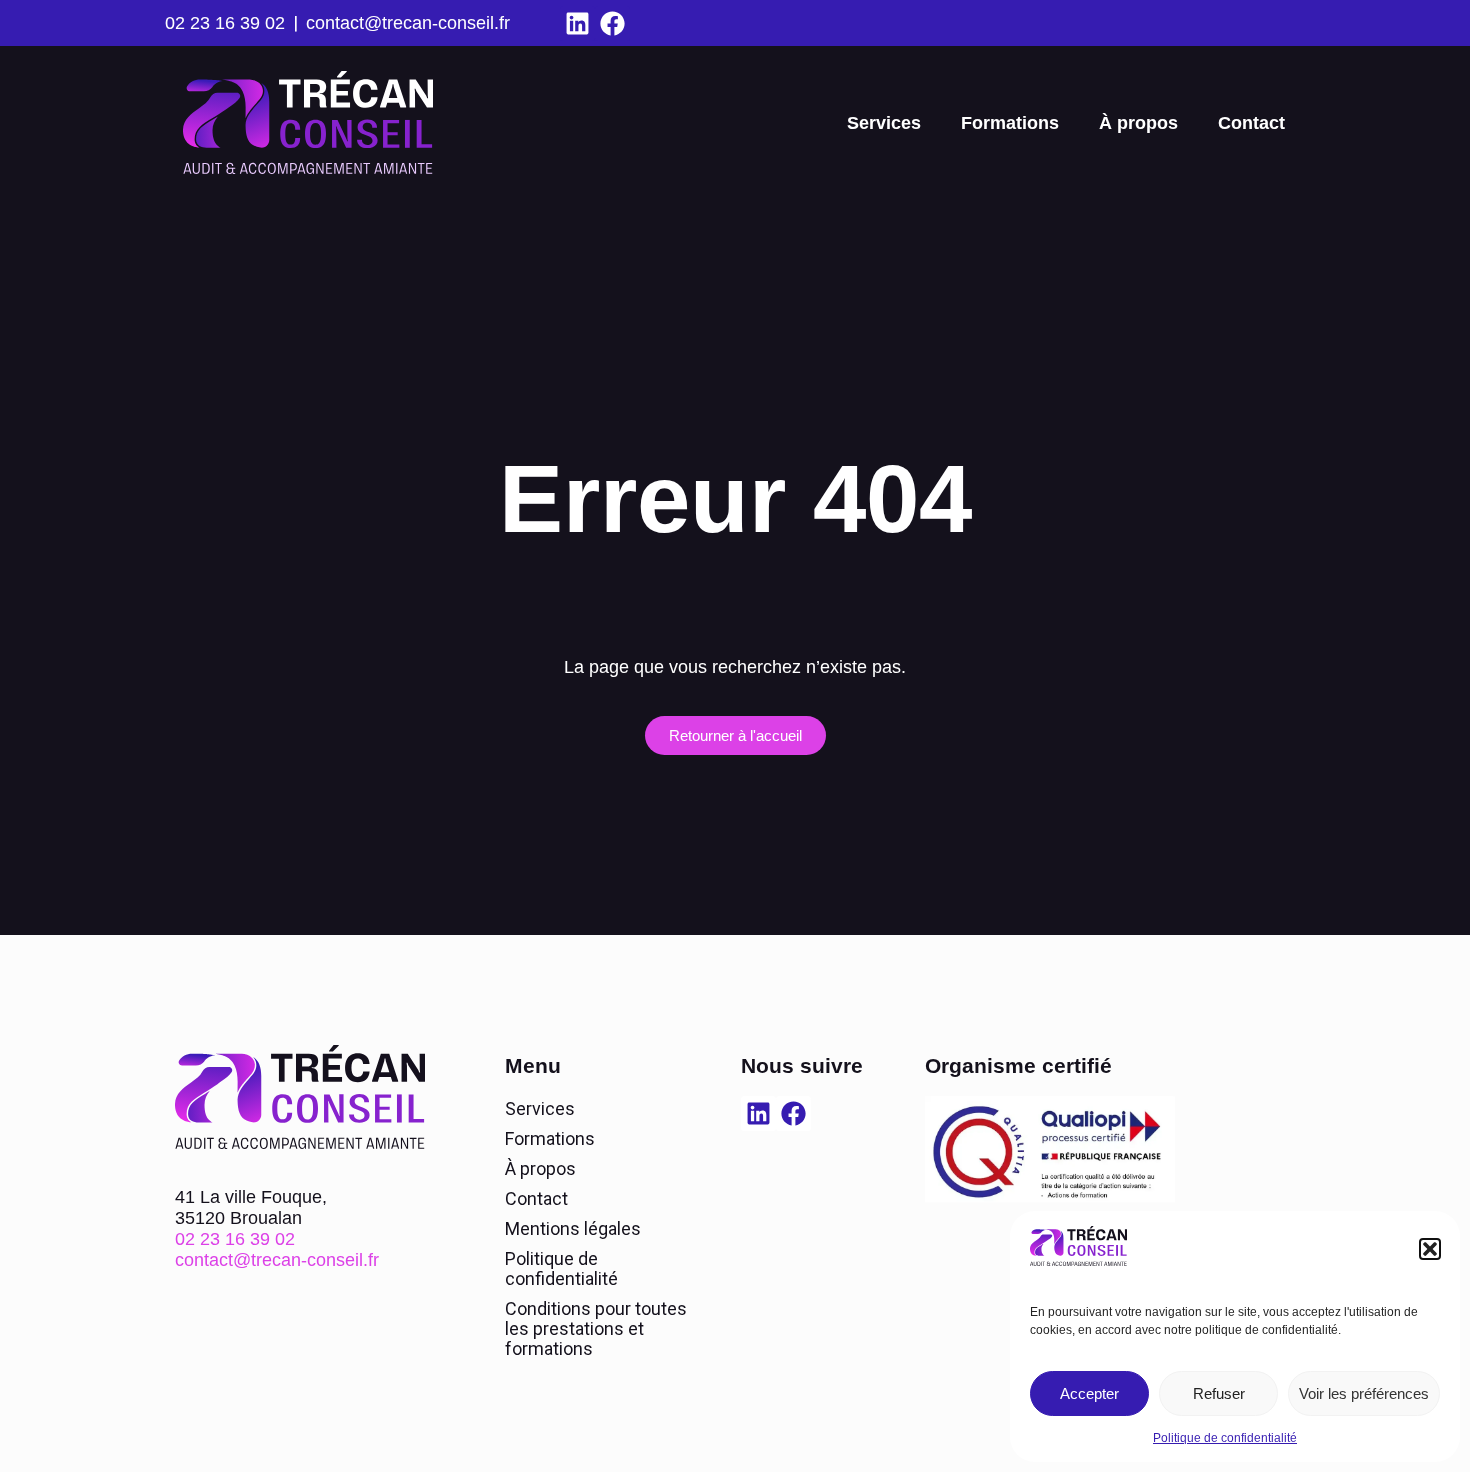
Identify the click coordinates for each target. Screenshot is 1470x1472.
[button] (1430, 1249)
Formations (1010, 123)
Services (884, 123)
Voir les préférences (1364, 1393)
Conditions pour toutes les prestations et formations (596, 1328)
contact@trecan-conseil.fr (408, 23)
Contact (1251, 123)
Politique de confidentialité (1225, 1438)
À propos (1138, 123)
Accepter (1089, 1393)
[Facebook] (612, 23)
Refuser (1219, 1393)
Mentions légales (573, 1228)
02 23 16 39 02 (225, 23)
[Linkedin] (577, 23)
